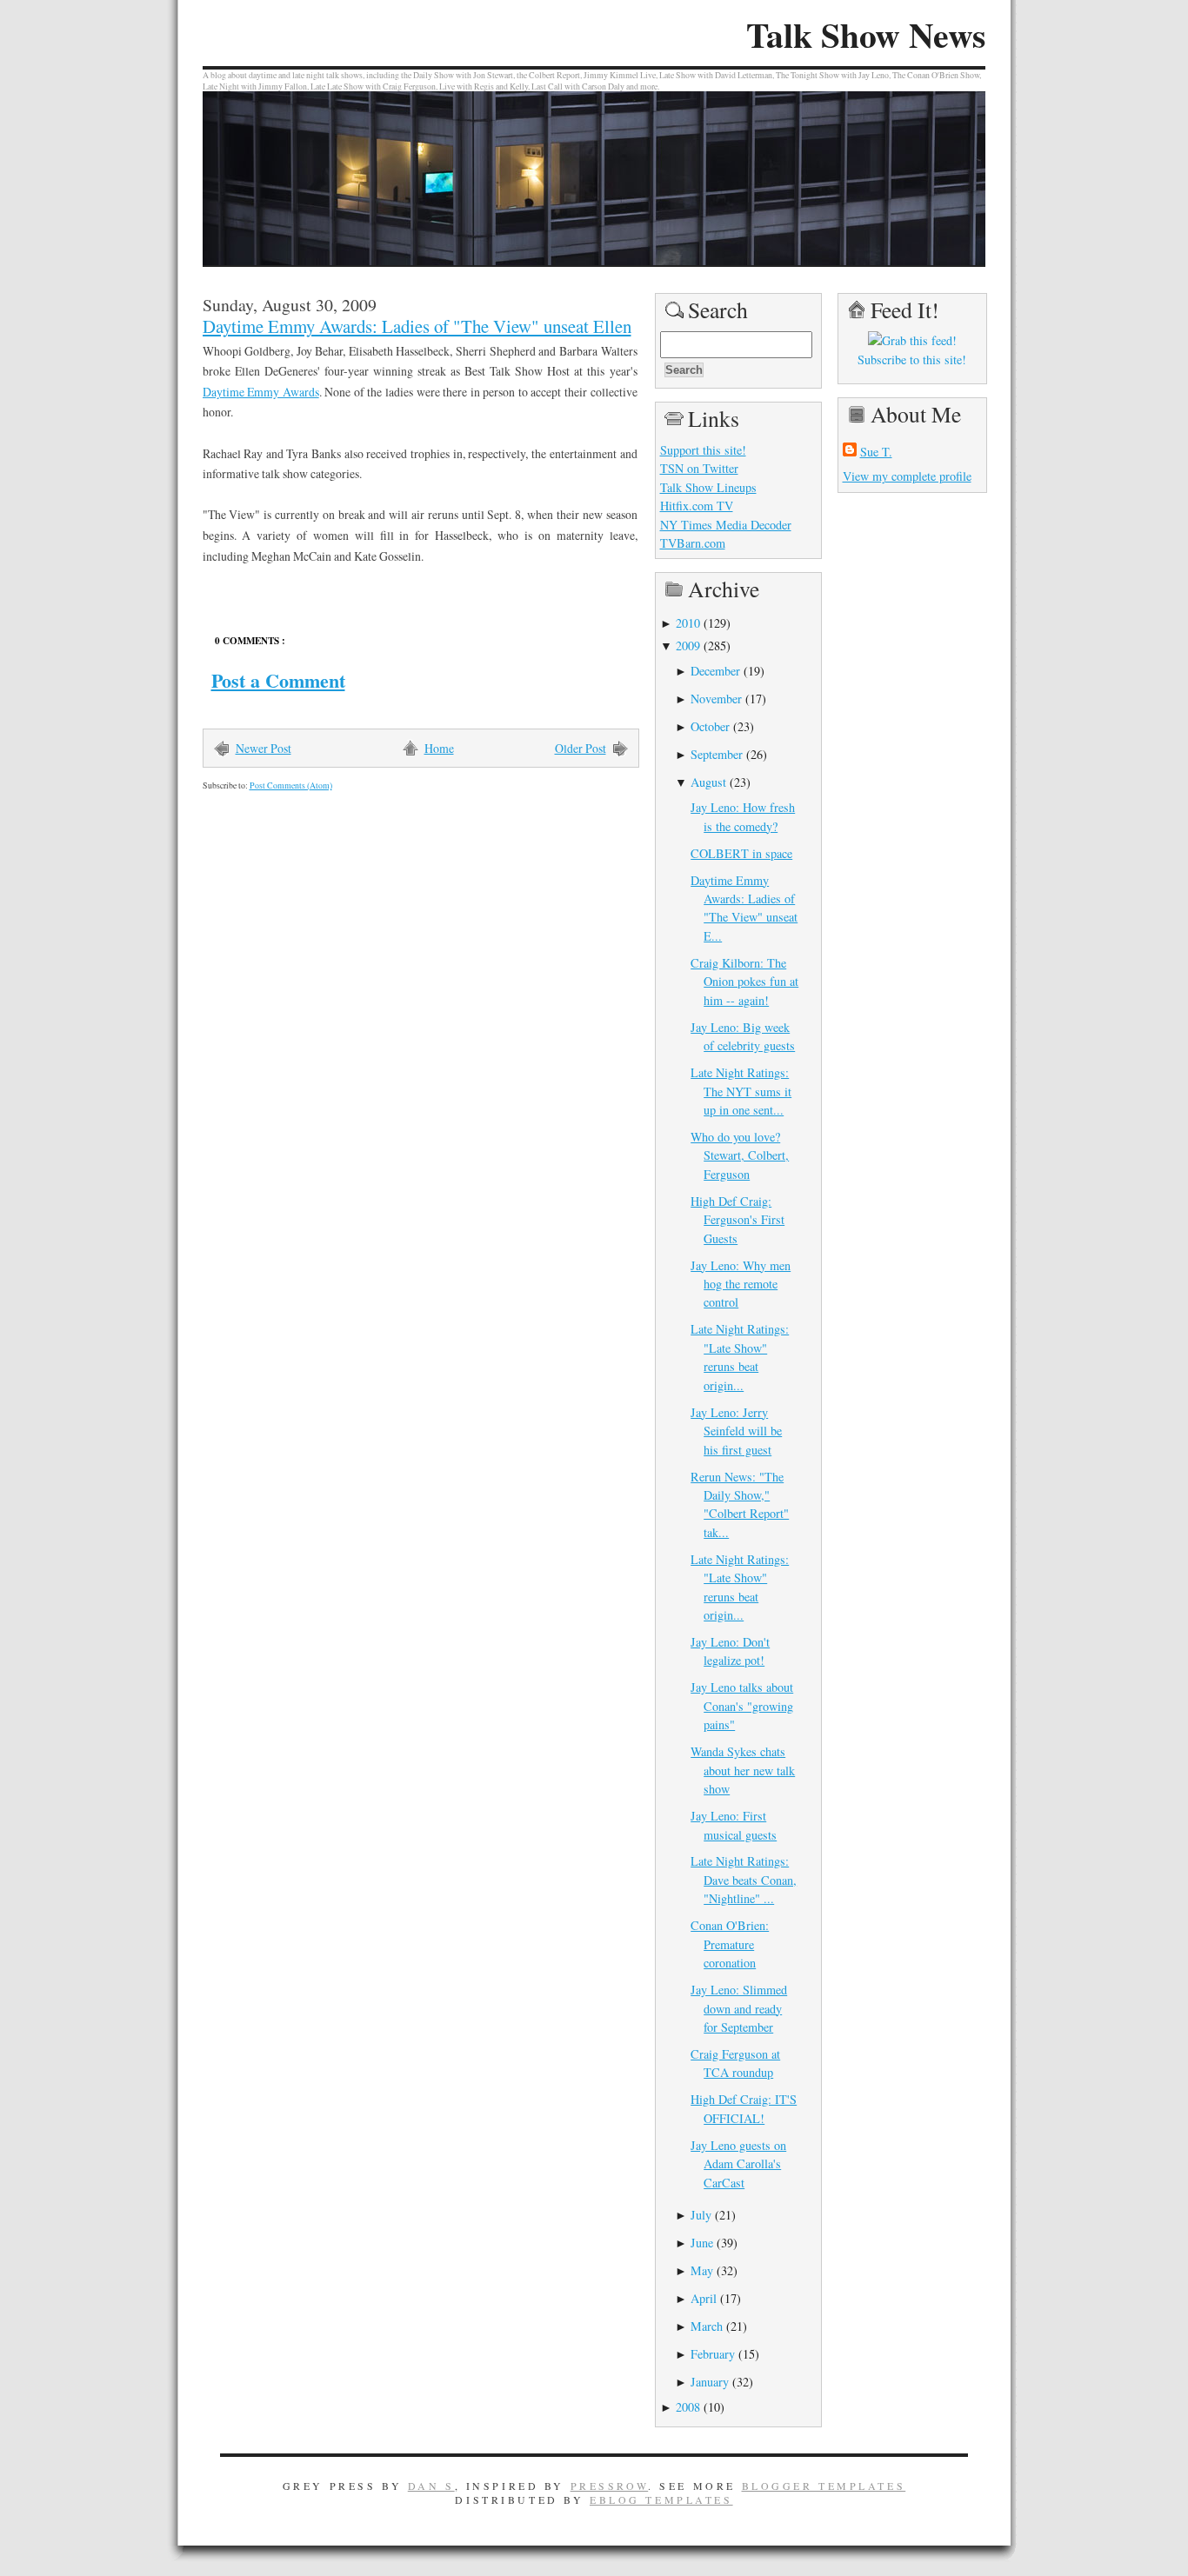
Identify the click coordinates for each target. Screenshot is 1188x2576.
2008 (688, 2407)
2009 (688, 646)
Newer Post (264, 748)
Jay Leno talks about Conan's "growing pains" (742, 1706)
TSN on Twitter (699, 468)
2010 (688, 623)
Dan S (431, 2486)
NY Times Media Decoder (726, 525)
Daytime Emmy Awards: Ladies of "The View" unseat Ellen (417, 326)
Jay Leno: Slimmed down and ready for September (739, 2008)
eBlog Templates (661, 2499)
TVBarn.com (693, 543)
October (710, 726)
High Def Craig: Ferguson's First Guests (737, 1220)
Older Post (581, 748)
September (717, 754)
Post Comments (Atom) (291, 785)
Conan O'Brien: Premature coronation (730, 1944)
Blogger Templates (824, 2486)
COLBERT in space (741, 853)
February (713, 2354)
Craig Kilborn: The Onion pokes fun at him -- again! (744, 982)
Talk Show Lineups (708, 487)
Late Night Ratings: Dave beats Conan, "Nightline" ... (744, 1880)
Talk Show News (866, 35)
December (715, 671)
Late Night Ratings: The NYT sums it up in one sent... (741, 1091)
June (702, 2243)
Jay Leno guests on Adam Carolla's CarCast (738, 2164)
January (710, 2382)
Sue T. (876, 452)
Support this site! (703, 450)
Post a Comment (278, 680)
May (702, 2270)
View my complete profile (907, 476)
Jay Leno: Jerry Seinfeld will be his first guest (736, 1431)
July (701, 2215)
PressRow (610, 2486)
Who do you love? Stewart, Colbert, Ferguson (740, 1155)
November (716, 699)
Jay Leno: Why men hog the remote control (741, 1284)
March (707, 2326)
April (704, 2298)
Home (439, 748)
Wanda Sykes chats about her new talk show (743, 1770)
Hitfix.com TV (697, 506)
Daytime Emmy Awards (261, 392)
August (708, 782)
